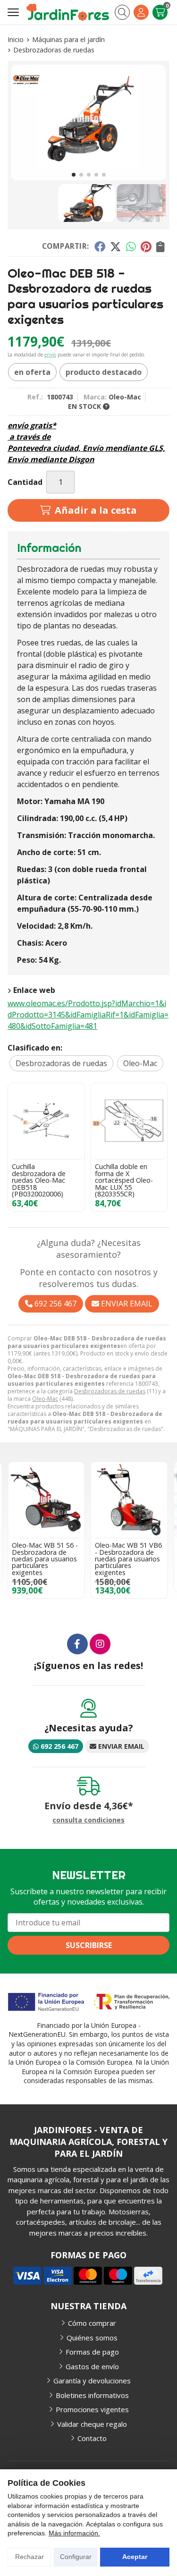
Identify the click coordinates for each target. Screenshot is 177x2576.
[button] (74, 175)
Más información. (74, 2533)
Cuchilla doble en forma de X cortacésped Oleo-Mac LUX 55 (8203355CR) (124, 1180)
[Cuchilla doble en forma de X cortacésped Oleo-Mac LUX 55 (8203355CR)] (129, 1121)
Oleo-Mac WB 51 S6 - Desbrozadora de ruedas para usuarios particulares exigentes (45, 1559)
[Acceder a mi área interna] (141, 12)
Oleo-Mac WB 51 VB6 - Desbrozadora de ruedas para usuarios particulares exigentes (128, 1559)
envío (50, 355)
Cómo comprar (92, 2323)
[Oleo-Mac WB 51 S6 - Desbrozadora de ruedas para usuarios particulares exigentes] (46, 1500)
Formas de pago (92, 2352)
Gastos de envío (92, 2366)
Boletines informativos (92, 2395)
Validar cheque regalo (92, 2424)
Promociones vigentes (92, 2409)
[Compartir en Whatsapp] (131, 246)
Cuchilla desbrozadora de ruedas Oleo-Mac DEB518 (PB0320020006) (39, 1180)
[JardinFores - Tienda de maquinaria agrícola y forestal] (68, 12)
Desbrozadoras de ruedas (110, 1391)
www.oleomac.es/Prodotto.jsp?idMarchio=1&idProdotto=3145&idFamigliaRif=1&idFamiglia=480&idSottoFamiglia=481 (88, 1015)
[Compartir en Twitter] (115, 246)
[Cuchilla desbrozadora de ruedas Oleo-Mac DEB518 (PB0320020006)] (46, 1121)
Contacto (92, 2438)
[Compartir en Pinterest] (146, 246)
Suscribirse (89, 1945)
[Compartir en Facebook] (99, 246)
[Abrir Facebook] (77, 1644)
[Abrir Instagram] (100, 1644)
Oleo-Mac (45, 1399)
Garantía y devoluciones (92, 2381)
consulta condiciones (88, 1820)
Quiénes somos (92, 2338)
